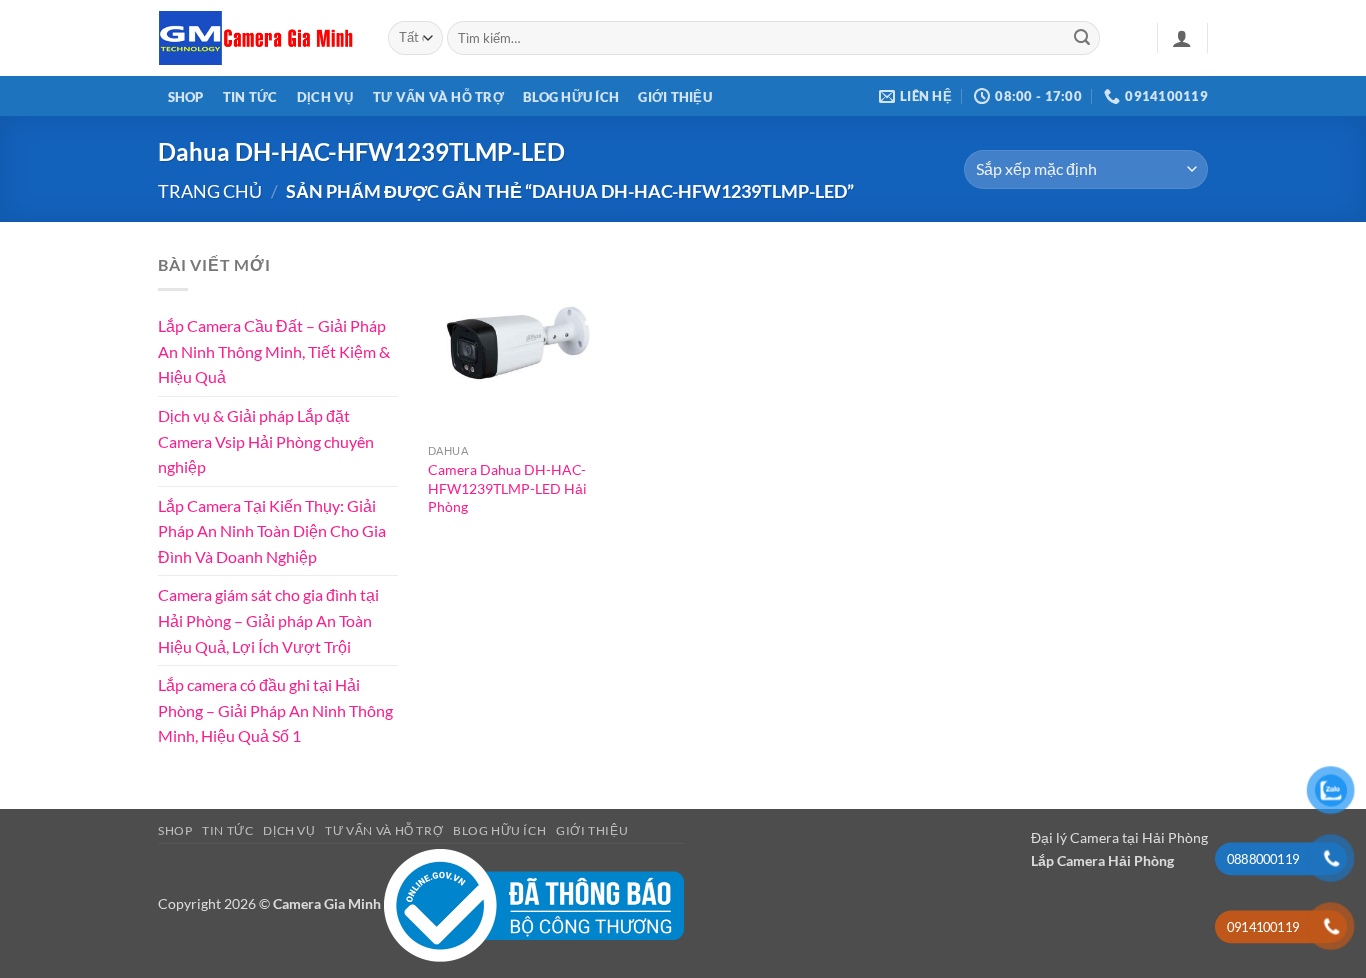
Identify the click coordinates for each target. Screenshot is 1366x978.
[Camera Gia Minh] (258, 38)
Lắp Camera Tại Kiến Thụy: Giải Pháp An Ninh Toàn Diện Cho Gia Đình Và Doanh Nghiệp (272, 530)
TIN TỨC (250, 97)
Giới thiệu (675, 97)
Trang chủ (210, 191)
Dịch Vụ (325, 97)
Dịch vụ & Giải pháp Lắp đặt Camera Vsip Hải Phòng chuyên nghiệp (266, 441)
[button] (1182, 38)
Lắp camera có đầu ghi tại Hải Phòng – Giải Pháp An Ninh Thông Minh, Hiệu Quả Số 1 (275, 710)
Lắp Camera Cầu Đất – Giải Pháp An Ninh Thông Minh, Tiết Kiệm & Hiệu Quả (274, 351)
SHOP (186, 97)
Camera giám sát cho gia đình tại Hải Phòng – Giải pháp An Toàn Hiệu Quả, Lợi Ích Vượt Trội (268, 620)
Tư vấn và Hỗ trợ (438, 97)
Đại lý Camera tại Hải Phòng (1119, 837)
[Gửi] (1082, 38)
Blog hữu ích (571, 97)
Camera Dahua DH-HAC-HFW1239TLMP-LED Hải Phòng (507, 488)
